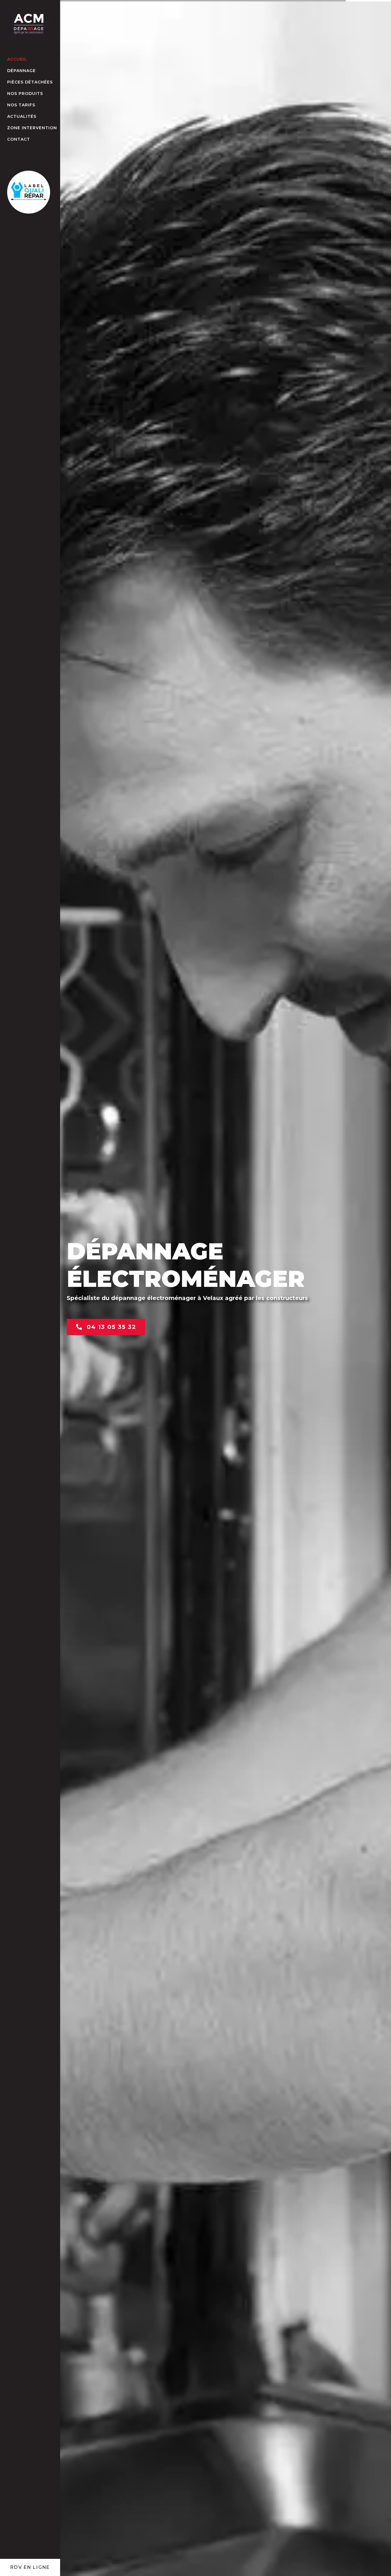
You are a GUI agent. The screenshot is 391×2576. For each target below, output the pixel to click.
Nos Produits (25, 93)
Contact (19, 139)
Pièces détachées (30, 82)
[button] (378, 2563)
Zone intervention (32, 128)
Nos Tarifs (21, 105)
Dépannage (21, 71)
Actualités (22, 116)
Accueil (17, 59)
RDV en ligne (30, 2567)
